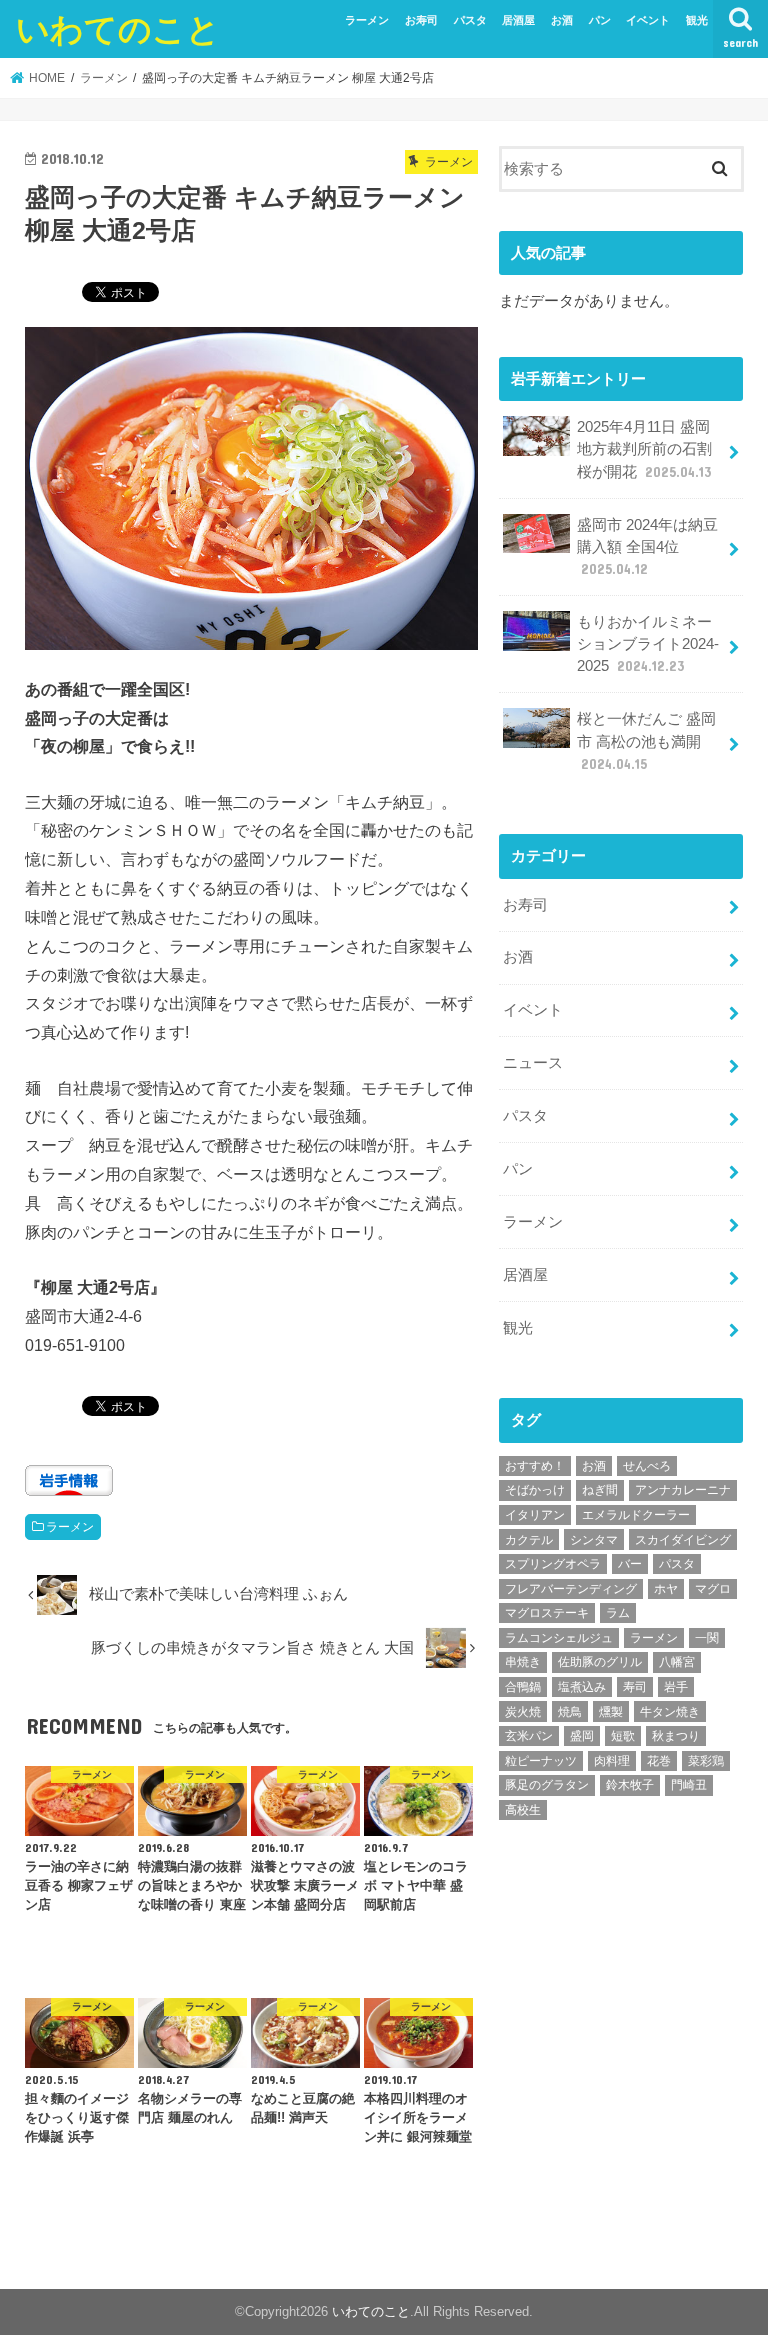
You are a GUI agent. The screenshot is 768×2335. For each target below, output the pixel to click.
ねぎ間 (600, 1490)
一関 (707, 1638)
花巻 (659, 1761)
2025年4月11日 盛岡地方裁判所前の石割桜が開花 (644, 449)
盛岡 (582, 1736)
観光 (697, 20)
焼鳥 (570, 1712)
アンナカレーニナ (683, 1490)
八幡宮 (677, 1662)
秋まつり (676, 1736)
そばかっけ (535, 1490)
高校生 (523, 1810)
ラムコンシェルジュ (559, 1638)
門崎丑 (689, 1785)
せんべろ (647, 1466)
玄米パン (529, 1736)
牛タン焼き (670, 1712)
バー (630, 1564)
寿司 (635, 1687)
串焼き (523, 1662)
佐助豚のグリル (600, 1662)
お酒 (562, 20)
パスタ (470, 20)
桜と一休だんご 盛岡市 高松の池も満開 (646, 741)
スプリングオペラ (553, 1564)
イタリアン (535, 1515)
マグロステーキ (547, 1613)
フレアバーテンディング (571, 1589)
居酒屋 (518, 20)
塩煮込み (582, 1687)
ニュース (533, 1063)
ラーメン (367, 20)
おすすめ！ (535, 1466)
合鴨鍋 (523, 1687)
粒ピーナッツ (541, 1761)
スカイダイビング (683, 1540)
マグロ (713, 1589)
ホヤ (666, 1589)
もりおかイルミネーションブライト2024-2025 (648, 644)
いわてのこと (118, 28)
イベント (648, 20)
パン (600, 20)
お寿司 (421, 20)
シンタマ (594, 1540)
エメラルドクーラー (636, 1515)
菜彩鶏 (706, 1761)
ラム (618, 1613)
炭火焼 (523, 1712)
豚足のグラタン (547, 1785)
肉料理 (612, 1761)
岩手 (676, 1687)
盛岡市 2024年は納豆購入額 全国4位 (647, 547)
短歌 (623, 1736)
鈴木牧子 (630, 1785)
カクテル (529, 1540)
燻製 (611, 1712)
